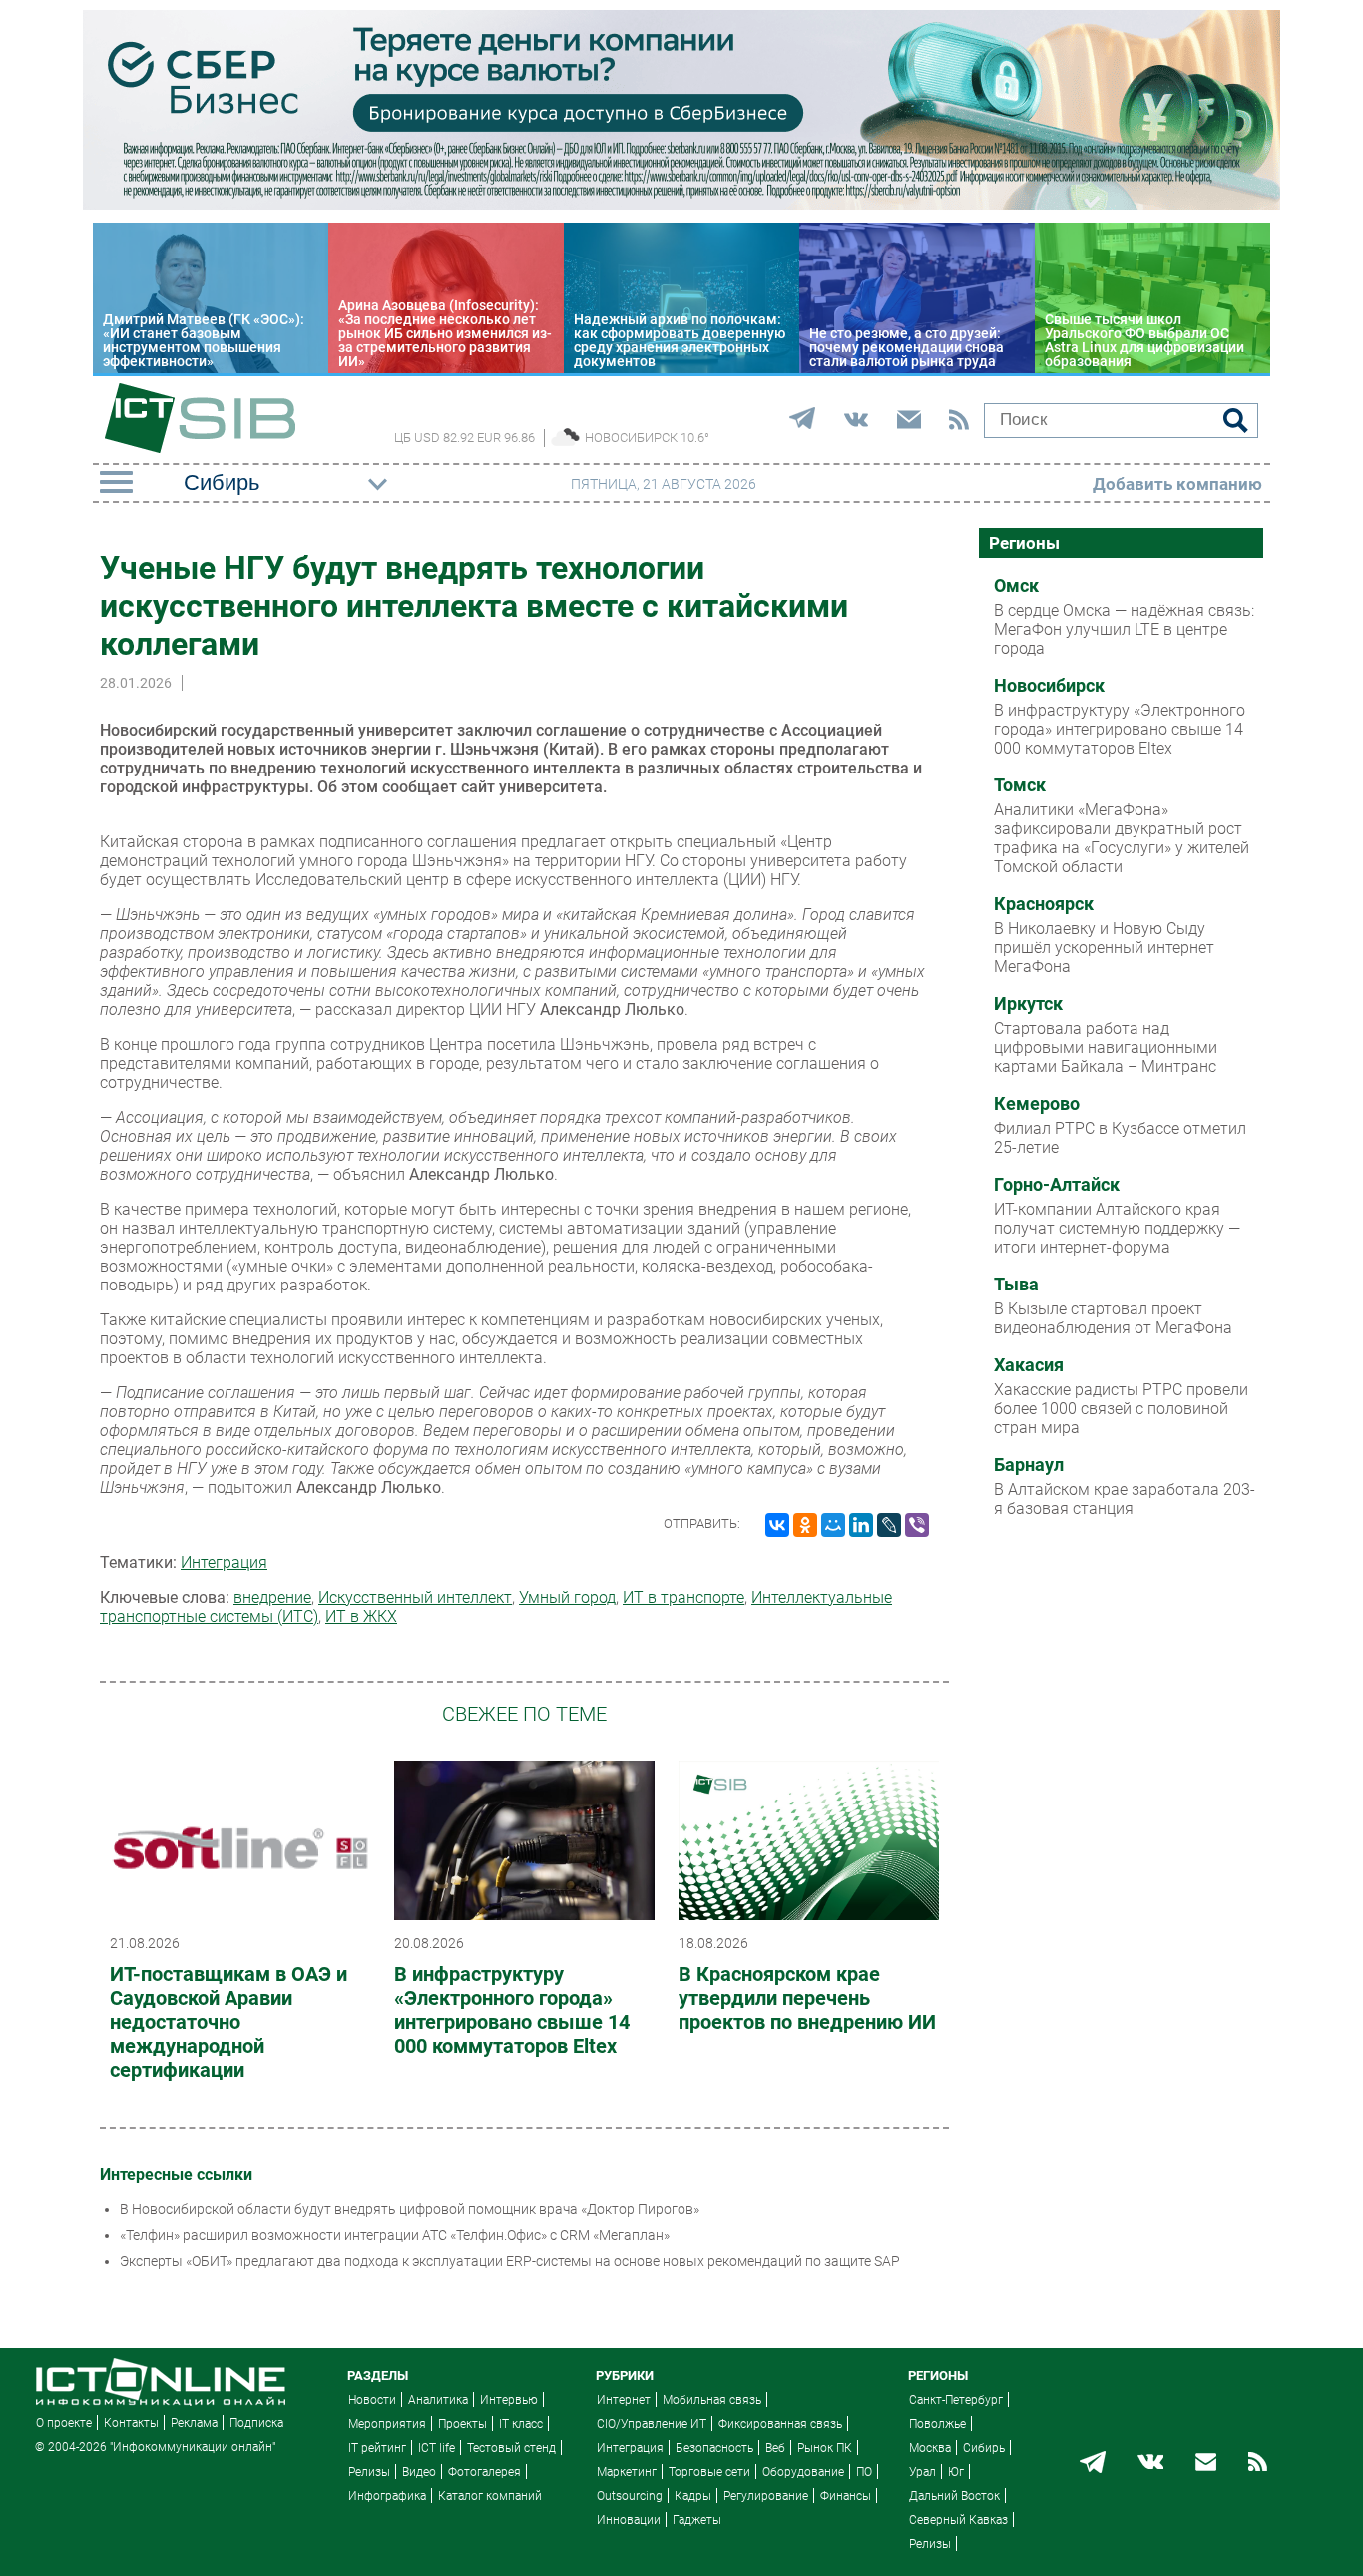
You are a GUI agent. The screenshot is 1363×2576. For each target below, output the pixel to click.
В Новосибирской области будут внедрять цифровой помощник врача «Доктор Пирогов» (410, 2209)
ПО (864, 2472)
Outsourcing (630, 2496)
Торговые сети (709, 2472)
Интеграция (224, 1562)
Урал (922, 2472)
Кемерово (1037, 1104)
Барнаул (1029, 1465)
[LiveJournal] (889, 1525)
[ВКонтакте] (777, 1525)
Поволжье (937, 2424)
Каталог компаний (490, 2496)
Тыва (1016, 1285)
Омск (1016, 586)
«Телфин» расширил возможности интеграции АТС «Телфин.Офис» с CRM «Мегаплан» (395, 2235)
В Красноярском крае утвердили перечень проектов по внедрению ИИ (807, 1998)
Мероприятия (387, 2424)
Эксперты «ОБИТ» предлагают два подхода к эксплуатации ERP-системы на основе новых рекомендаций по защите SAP (510, 2261)
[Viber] (917, 1525)
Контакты (131, 2423)
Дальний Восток (954, 2496)
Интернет (624, 2400)
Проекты (462, 2424)
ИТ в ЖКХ (361, 1616)
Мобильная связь (712, 2400)
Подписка (256, 2423)
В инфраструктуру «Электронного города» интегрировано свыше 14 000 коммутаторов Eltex (512, 2010)
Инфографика (387, 2496)
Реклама (194, 2423)
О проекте (64, 2423)
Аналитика (438, 2400)
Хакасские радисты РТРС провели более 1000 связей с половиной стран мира (1121, 1409)
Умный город (567, 1597)
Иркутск (1028, 1004)
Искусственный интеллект (415, 1597)
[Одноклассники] (805, 1525)
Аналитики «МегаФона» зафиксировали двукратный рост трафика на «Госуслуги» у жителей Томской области (1122, 838)
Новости (372, 2400)
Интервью (509, 2400)
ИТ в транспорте (683, 1597)
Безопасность (714, 2448)
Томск (1020, 785)
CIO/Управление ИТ (652, 2424)
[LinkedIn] (861, 1525)
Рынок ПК (825, 2448)
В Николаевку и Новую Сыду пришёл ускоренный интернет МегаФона (1104, 948)
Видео (419, 2472)
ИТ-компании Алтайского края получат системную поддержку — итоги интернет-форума (1117, 1228)
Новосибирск (1049, 686)
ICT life (437, 2448)
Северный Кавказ (958, 2520)
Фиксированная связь (780, 2424)
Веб (775, 2448)
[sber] (681, 205)
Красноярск (1044, 904)
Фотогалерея (484, 2472)
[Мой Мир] (833, 1525)
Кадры (693, 2496)
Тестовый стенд (511, 2448)
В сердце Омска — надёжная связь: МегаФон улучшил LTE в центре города (1124, 629)
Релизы (369, 2472)
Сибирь (984, 2448)
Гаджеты (697, 2520)
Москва (930, 2448)
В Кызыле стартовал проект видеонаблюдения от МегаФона (1113, 1318)
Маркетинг (627, 2472)
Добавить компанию (1177, 484)
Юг (956, 2472)
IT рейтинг (377, 2448)
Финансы (846, 2496)
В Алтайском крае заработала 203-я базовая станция (1125, 1499)
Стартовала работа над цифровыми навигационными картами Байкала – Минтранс (1106, 1047)
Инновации (629, 2520)
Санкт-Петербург (956, 2400)
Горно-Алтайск (1057, 1185)
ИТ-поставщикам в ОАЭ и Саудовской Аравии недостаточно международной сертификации (228, 2022)
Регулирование (766, 2496)
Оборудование (803, 2472)
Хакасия (1029, 1365)
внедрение (272, 1597)
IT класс (521, 2424)
